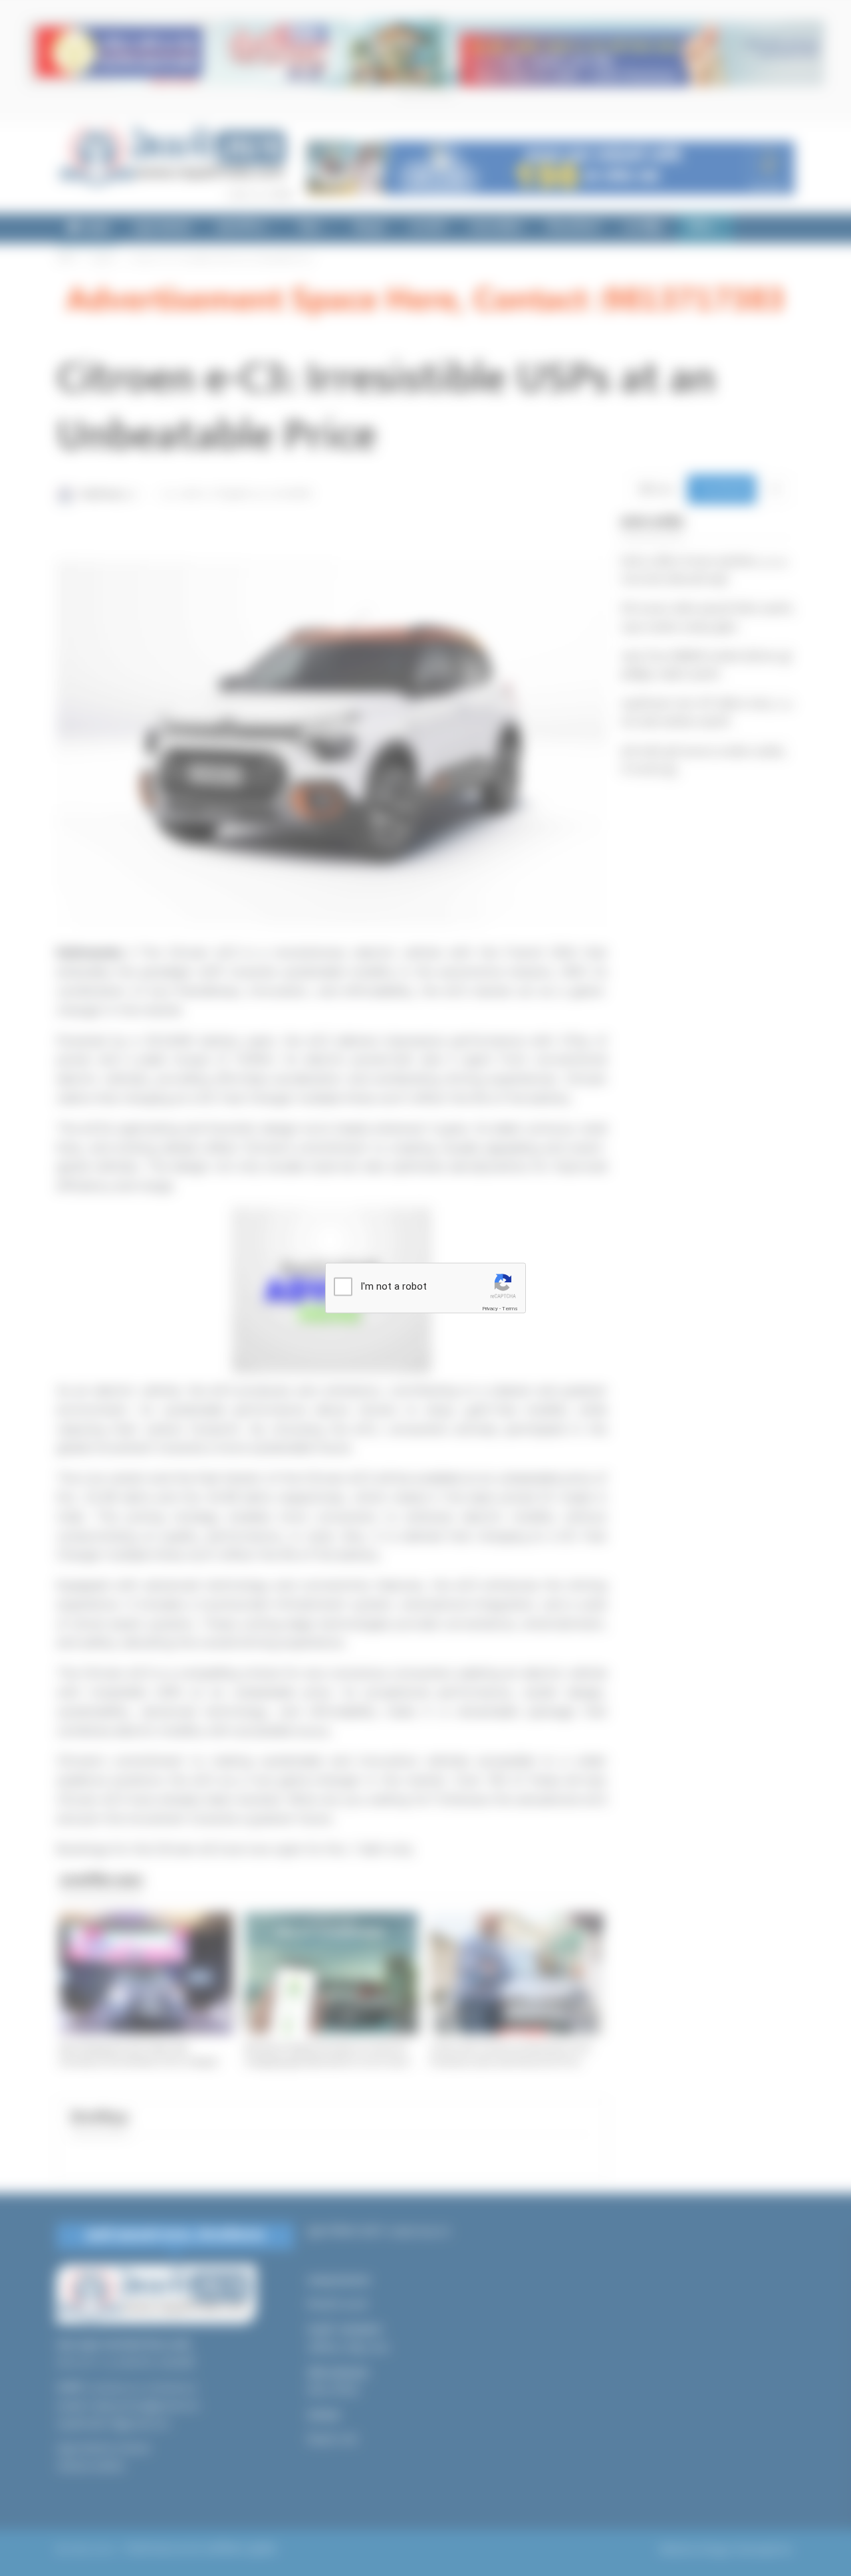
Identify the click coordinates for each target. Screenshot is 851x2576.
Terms (510, 1309)
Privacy (490, 1309)
